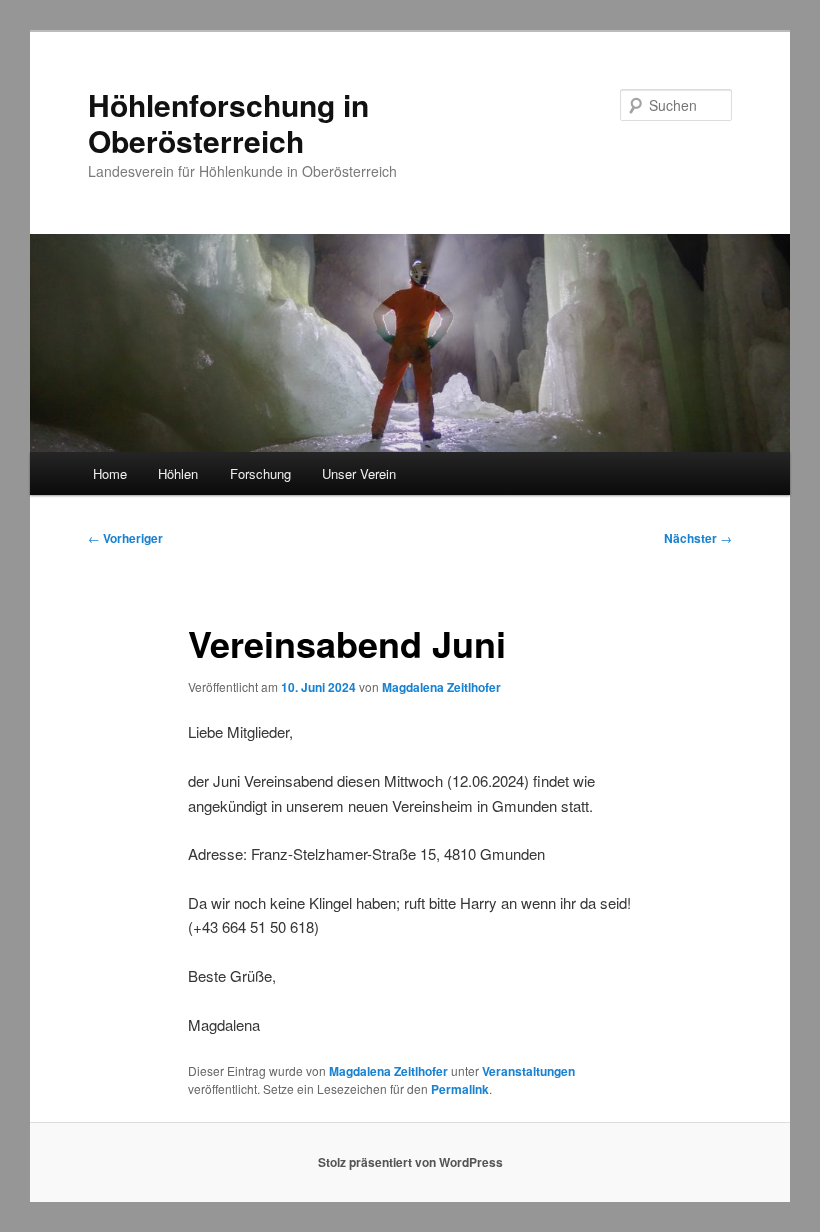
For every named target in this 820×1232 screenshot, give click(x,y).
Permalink (460, 1089)
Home (110, 473)
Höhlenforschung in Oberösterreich (228, 122)
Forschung (260, 473)
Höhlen (178, 473)
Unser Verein (359, 473)
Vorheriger (125, 538)
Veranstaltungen (528, 1071)
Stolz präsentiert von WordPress (410, 1162)
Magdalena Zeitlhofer (441, 687)
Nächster (698, 538)
